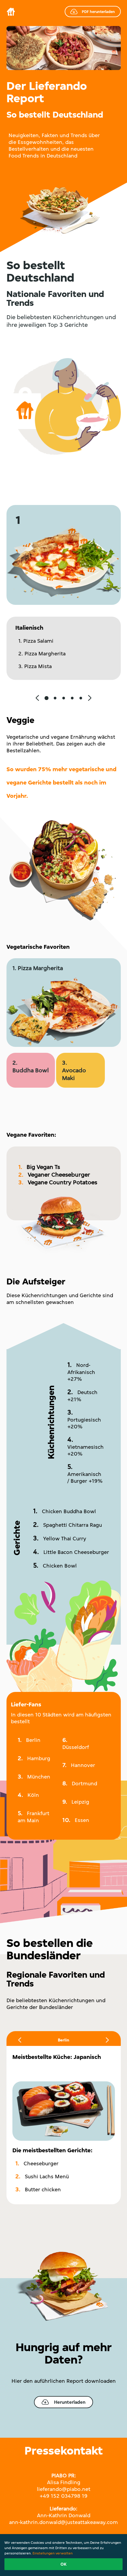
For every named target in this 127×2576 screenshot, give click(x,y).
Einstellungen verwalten (53, 2553)
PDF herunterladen (98, 12)
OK (63, 2564)
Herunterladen (70, 2402)
